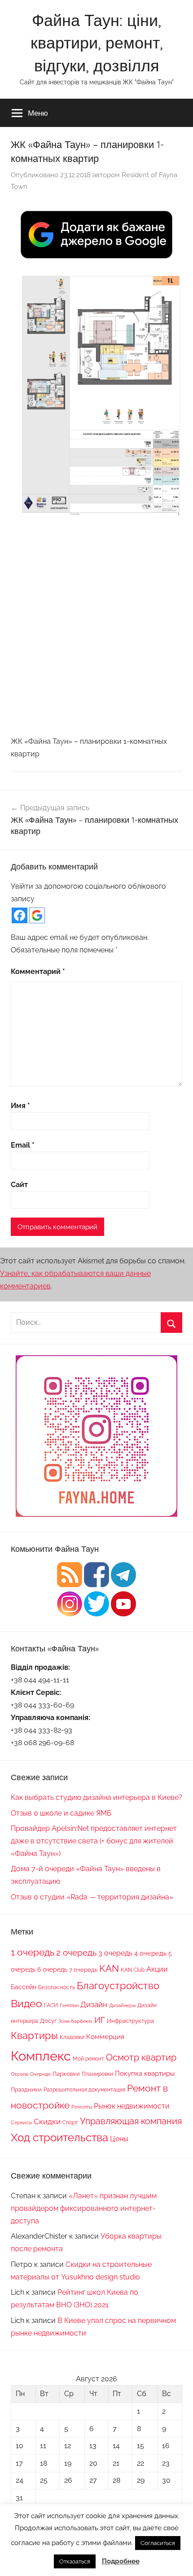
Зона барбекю (75, 2021)
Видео (26, 2003)
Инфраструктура (130, 2021)
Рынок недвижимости (132, 2106)
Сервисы (21, 2122)
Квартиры (34, 2036)
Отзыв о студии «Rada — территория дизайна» (92, 1897)
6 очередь (52, 1969)
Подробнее (121, 2561)
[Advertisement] (96, 625)
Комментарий (38, 971)
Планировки (97, 2074)
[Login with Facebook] (20, 915)
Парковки (66, 2074)
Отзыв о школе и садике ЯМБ (61, 1813)
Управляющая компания (131, 2121)
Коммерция (105, 2037)
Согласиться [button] (158, 2543)
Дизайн (94, 2004)
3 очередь (115, 1953)
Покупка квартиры (145, 2074)
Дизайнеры (122, 2005)
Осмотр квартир (141, 2057)
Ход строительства (59, 2138)
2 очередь (76, 1953)
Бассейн (24, 1987)
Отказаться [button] (75, 2561)
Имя (20, 1106)
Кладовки (72, 2037)
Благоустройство (118, 1986)
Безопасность (57, 1987)
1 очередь (33, 1952)
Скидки (47, 2122)
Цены (119, 2139)
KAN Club (133, 1970)
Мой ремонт (88, 2059)
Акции (157, 1969)
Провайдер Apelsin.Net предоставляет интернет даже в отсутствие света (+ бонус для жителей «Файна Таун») (94, 1841)
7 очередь (83, 1969)
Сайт (19, 1185)
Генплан (69, 2005)
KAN (109, 1968)
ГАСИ (51, 2005)
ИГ (100, 2020)
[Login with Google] (37, 915)
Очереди (40, 2074)
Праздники (26, 2089)
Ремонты (82, 2107)
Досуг (48, 2021)
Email (23, 1145)
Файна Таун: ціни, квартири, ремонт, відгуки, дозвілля (97, 43)
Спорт (70, 2122)
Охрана (20, 2074)
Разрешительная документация (84, 2089)
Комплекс (41, 2056)
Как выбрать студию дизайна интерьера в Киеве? (96, 1797)
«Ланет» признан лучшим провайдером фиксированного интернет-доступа (84, 2208)
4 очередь (150, 1953)
